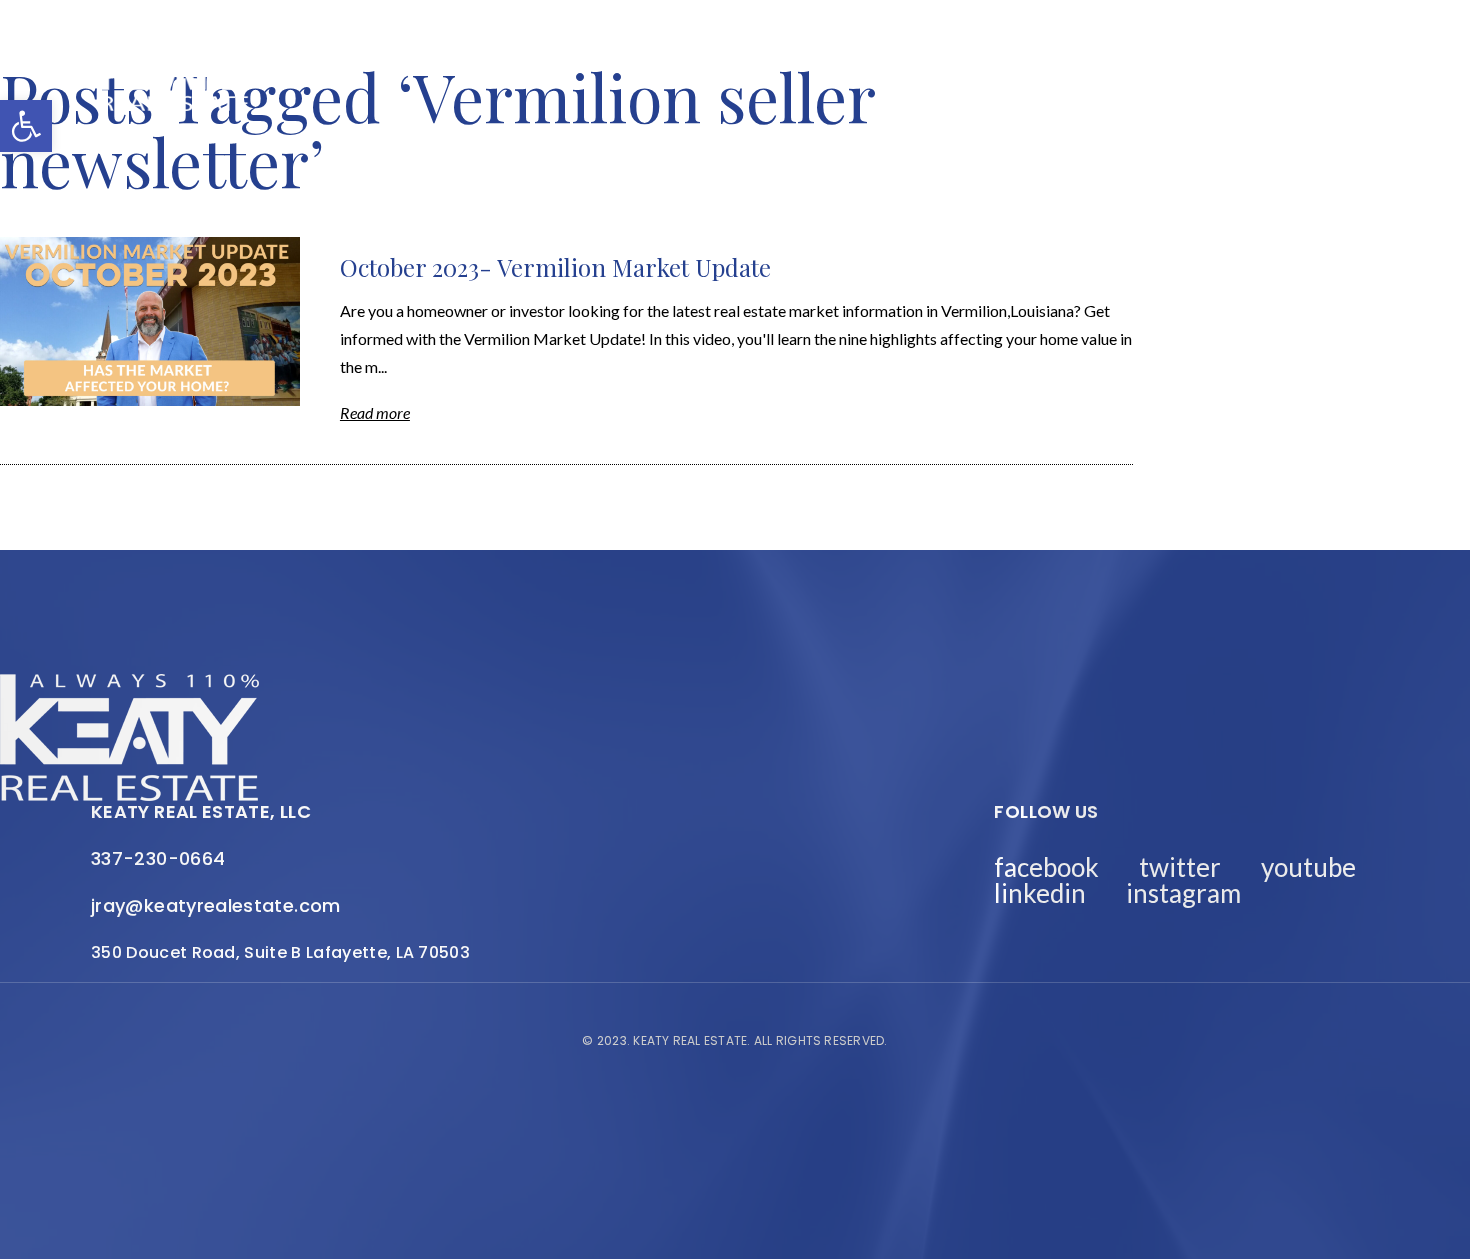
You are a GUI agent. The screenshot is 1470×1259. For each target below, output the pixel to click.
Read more (375, 412)
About (753, 58)
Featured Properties (906, 58)
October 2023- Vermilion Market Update (555, 267)
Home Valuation (620, 58)
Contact (1266, 71)
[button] (26, 126)
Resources (1225, 58)
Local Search (1088, 58)
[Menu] (1355, 87)
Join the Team (1131, 71)
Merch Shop (388, 58)
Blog (494, 58)
